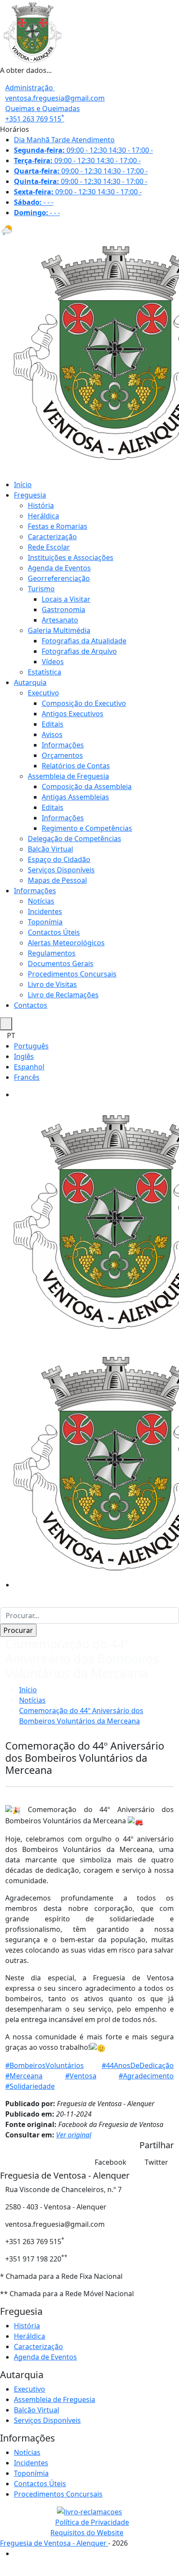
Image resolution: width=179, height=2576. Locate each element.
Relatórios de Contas (76, 766)
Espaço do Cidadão (59, 859)
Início (23, 485)
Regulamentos (52, 953)
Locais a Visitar (66, 599)
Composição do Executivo (84, 703)
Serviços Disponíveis (61, 870)
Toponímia (45, 922)
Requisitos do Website (87, 2533)
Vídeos (53, 662)
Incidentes (45, 911)
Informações (63, 745)
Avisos (52, 734)
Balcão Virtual (50, 849)
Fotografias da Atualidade (84, 641)
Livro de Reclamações (63, 995)
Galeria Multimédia (59, 630)
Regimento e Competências (87, 828)
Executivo (43, 693)
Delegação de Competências (75, 839)
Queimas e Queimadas (43, 108)
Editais (53, 724)
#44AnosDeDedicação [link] (138, 2065)
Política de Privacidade (92, 2522)
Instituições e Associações (71, 557)
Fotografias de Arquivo (79, 651)
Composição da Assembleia (87, 787)
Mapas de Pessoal (57, 880)
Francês (27, 1077)
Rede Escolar (49, 547)
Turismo (41, 589)
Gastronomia (63, 610)
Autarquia (30, 682)
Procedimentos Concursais (72, 974)
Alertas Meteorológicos (66, 943)
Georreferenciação (59, 578)
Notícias (41, 901)
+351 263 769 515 (35, 119)
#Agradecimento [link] (146, 2076)
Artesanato (60, 620)
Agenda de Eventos (59, 568)
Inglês (24, 1056)
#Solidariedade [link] (30, 2086)
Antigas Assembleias (75, 797)
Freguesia (30, 495)
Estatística (45, 672)
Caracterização (52, 537)
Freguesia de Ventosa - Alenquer (54, 2543)
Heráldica (43, 516)
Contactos (31, 1005)
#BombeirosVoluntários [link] (45, 2065)
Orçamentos (62, 755)
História (41, 505)
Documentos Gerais (61, 964)
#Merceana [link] (24, 2076)
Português (31, 1046)
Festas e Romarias (58, 526)
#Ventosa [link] (81, 2076)
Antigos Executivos (73, 714)
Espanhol (29, 1067)
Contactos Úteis (54, 932)
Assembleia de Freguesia (68, 776)
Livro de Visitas (52, 984)
